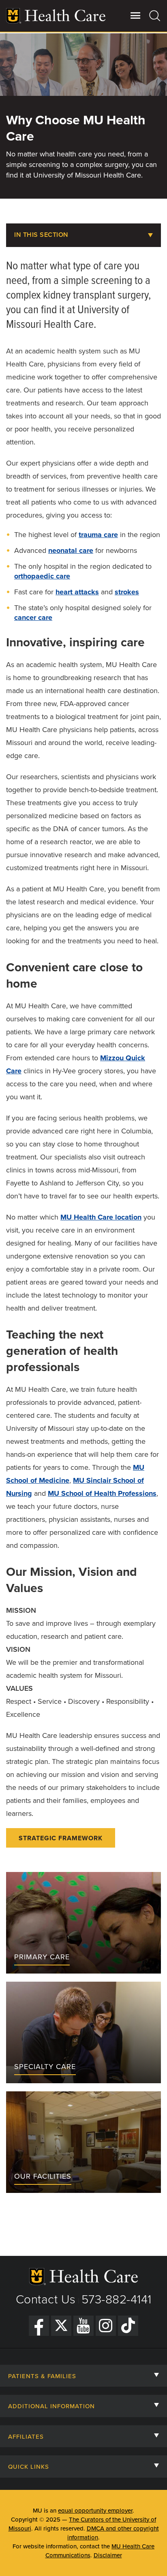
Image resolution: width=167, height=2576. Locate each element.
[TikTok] (128, 2326)
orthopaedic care (42, 576)
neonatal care (71, 550)
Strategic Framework (61, 1838)
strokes (127, 592)
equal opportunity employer (95, 2511)
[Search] (155, 15)
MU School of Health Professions (102, 1493)
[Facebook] (39, 2326)
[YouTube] (83, 2326)
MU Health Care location (101, 1217)
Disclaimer (108, 2555)
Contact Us (46, 2300)
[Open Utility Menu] (136, 15)
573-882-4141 (117, 2300)
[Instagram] (106, 2326)
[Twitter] (61, 2326)
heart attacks (77, 592)
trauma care (98, 535)
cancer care (33, 617)
